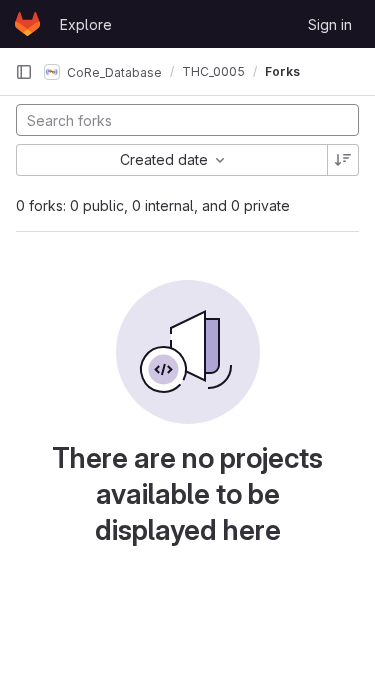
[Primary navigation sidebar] (24, 72)
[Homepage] (27, 24)
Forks (282, 71)
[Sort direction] (343, 160)
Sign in (330, 24)
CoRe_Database (113, 71)
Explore (86, 24)
